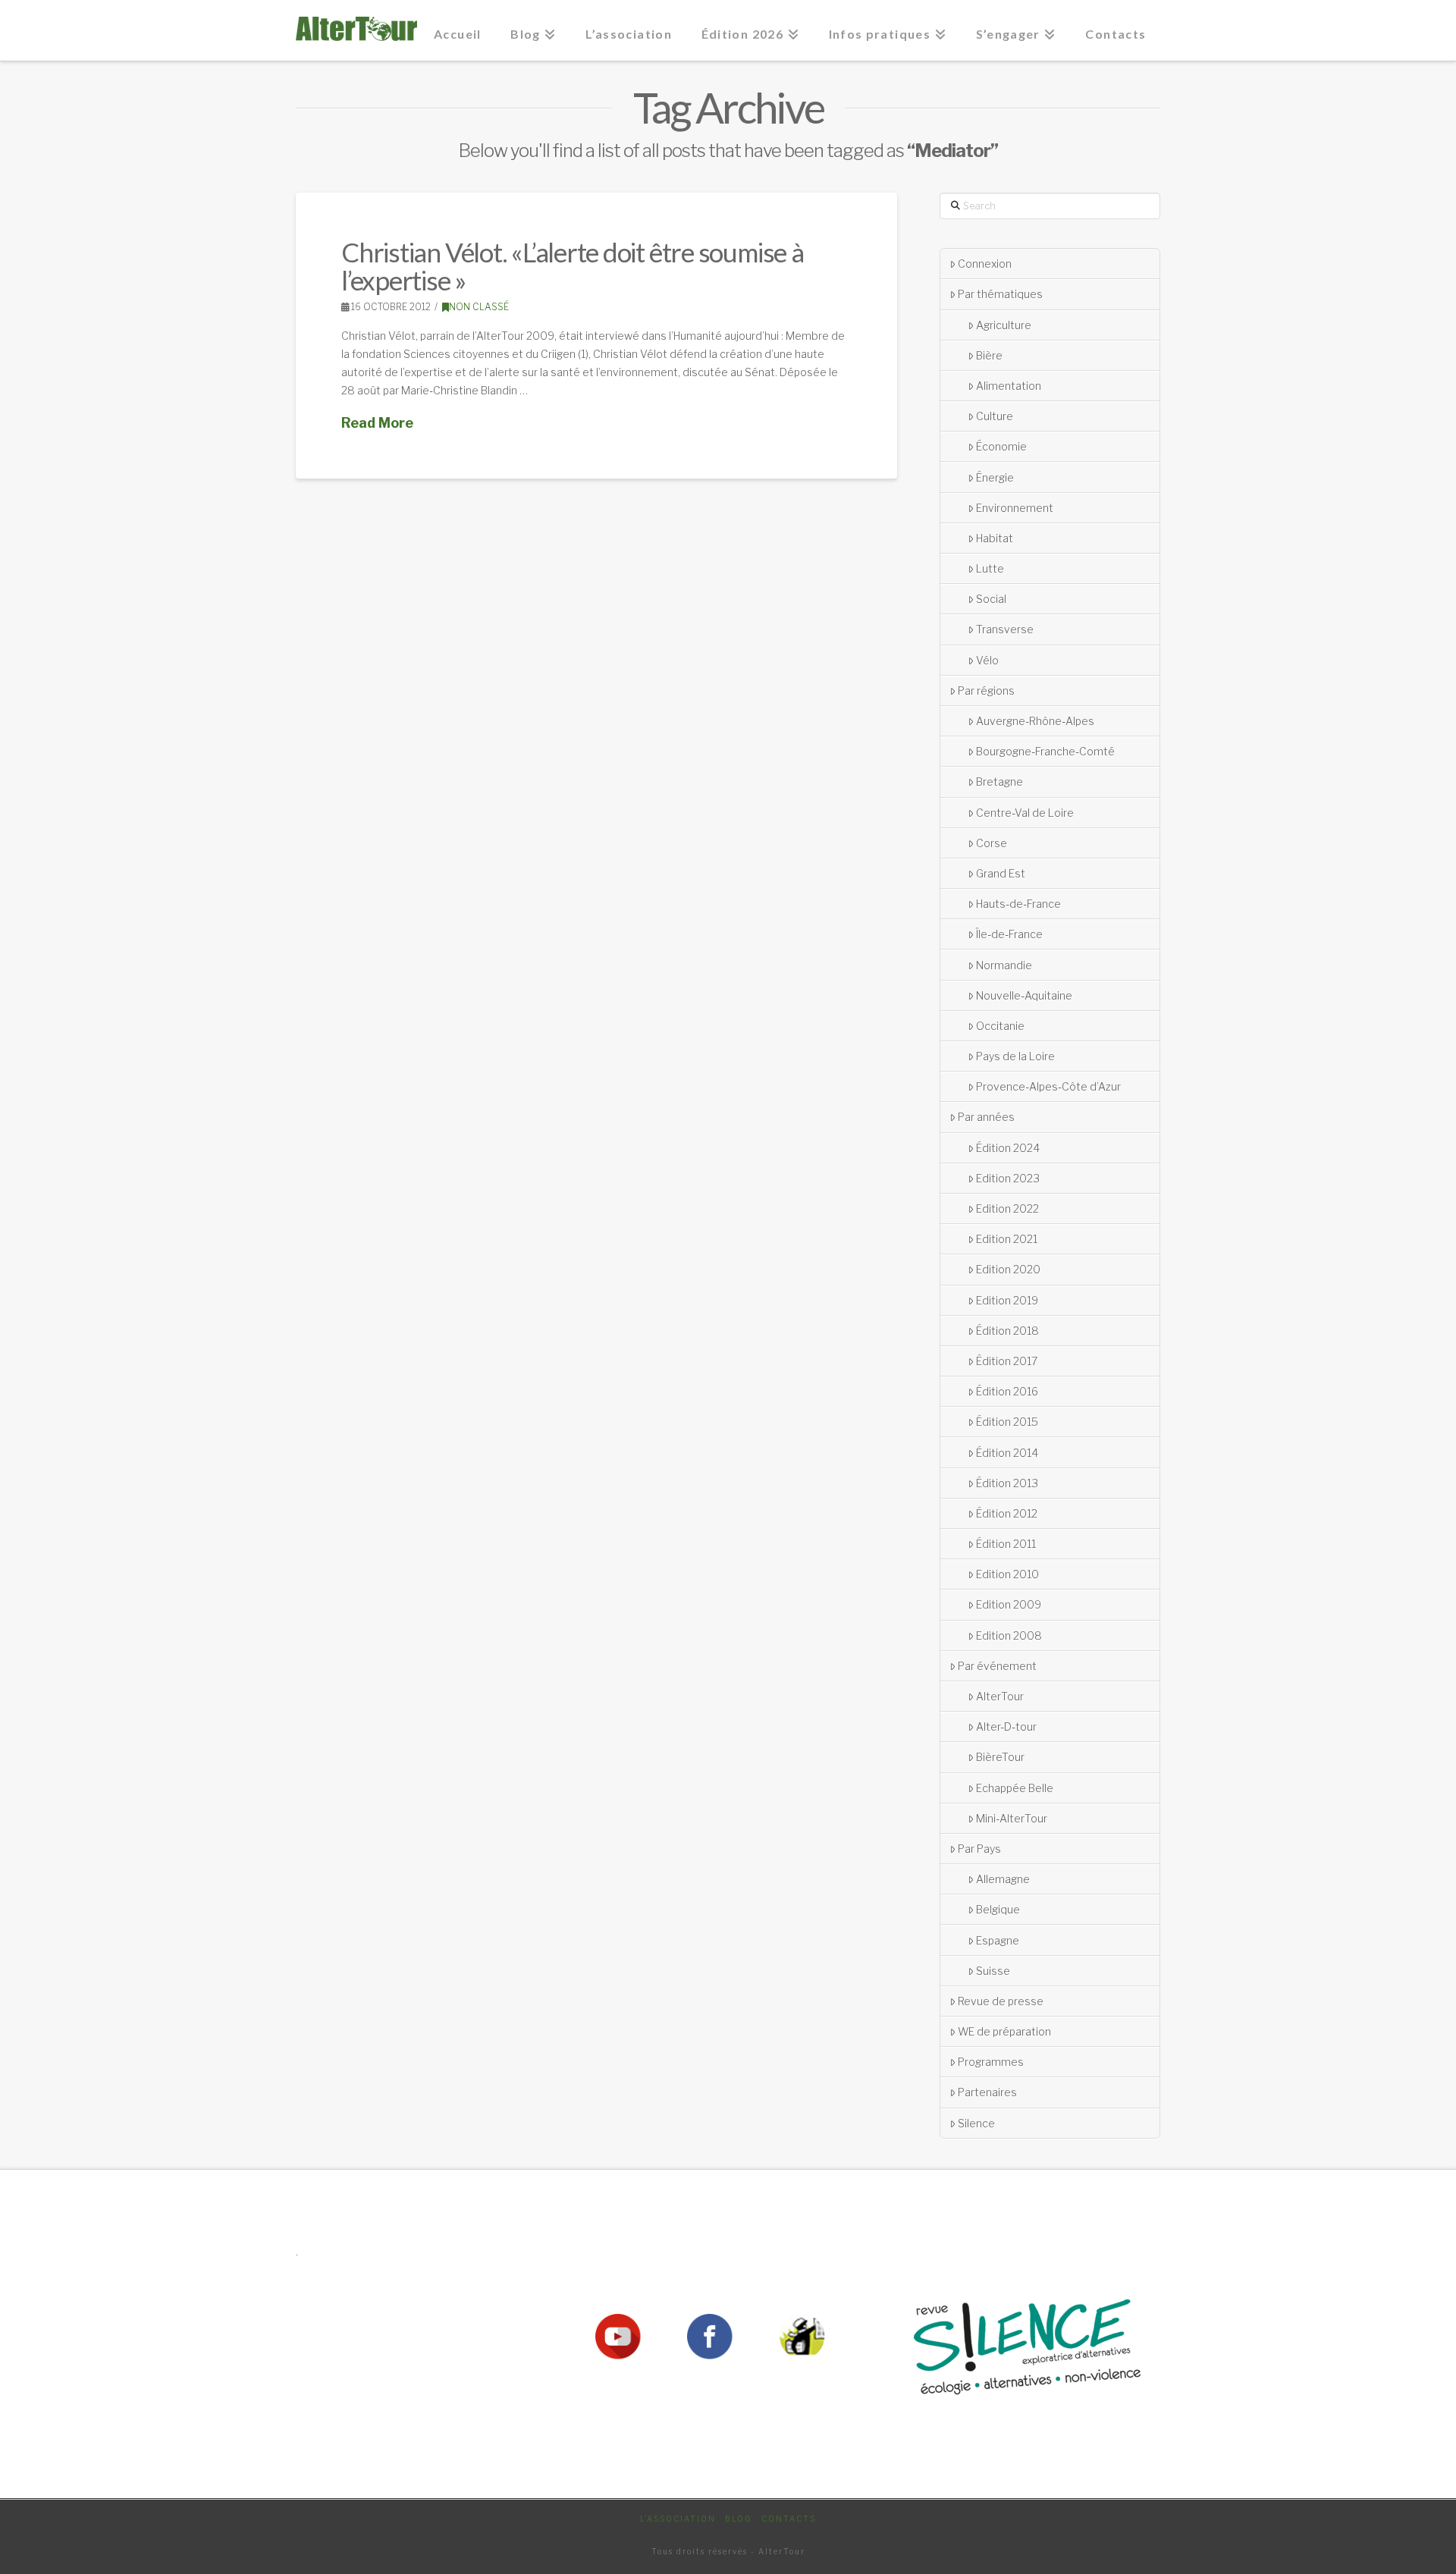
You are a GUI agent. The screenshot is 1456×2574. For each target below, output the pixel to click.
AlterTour (1000, 1696)
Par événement (997, 1666)
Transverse (1005, 629)
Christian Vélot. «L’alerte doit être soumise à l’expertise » (573, 266)
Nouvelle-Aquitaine (1024, 995)
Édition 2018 (1007, 1331)
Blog (739, 2519)
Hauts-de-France (1018, 904)
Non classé (479, 307)
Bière (989, 355)
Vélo (987, 660)
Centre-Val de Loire (1025, 813)
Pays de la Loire (1015, 1056)
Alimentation (1009, 386)
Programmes (991, 2062)
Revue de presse (1001, 2001)
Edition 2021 (1007, 1239)
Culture (995, 416)
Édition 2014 (1007, 1453)
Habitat (995, 538)
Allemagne (1003, 1879)
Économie (1001, 446)
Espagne (998, 1940)
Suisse (993, 1971)
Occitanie (1000, 1026)
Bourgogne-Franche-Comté (1045, 751)
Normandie (1004, 965)
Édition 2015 (1007, 1422)
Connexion (985, 264)
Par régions (986, 691)
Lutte (990, 568)
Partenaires (987, 2092)
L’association (678, 2519)
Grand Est (1001, 873)
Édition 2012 (1007, 1513)
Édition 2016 (1007, 1391)
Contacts (789, 2519)
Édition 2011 (1006, 1544)
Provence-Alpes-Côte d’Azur (1048, 1086)
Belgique (998, 1909)
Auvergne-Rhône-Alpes (1035, 721)
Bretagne (999, 782)
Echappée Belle (1015, 1788)
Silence (976, 2123)
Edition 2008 (1009, 1635)
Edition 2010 (1007, 1574)
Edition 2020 (1008, 1269)
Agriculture (1004, 325)
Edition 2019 (1007, 1300)
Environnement (1015, 508)
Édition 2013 (1007, 1483)
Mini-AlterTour (1012, 1818)
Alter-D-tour (1006, 1726)
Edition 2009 (1009, 1604)
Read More (377, 423)
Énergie (995, 477)
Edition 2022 (1007, 1209)
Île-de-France (1009, 934)
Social (991, 599)
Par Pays (979, 1849)
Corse (992, 843)
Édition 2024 (1008, 1148)
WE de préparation (1004, 2031)
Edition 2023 (1008, 1178)
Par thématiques (1000, 294)
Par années (986, 1117)
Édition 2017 (1007, 1361)
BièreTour (1000, 1757)
